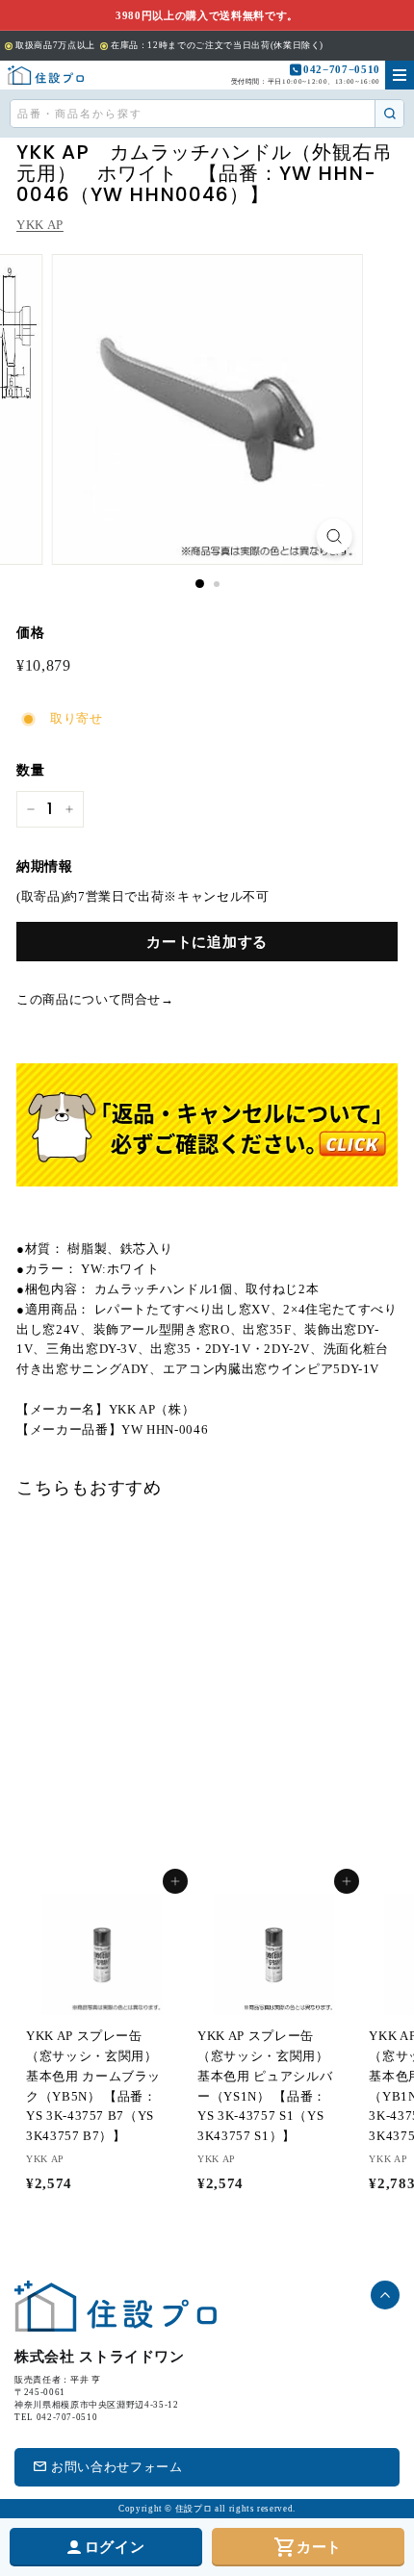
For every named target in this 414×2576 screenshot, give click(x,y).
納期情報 (45, 867)
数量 (30, 770)
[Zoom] (334, 536)
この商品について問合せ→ (95, 999)
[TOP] (46, 75)
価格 (30, 633)
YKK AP (40, 225)
